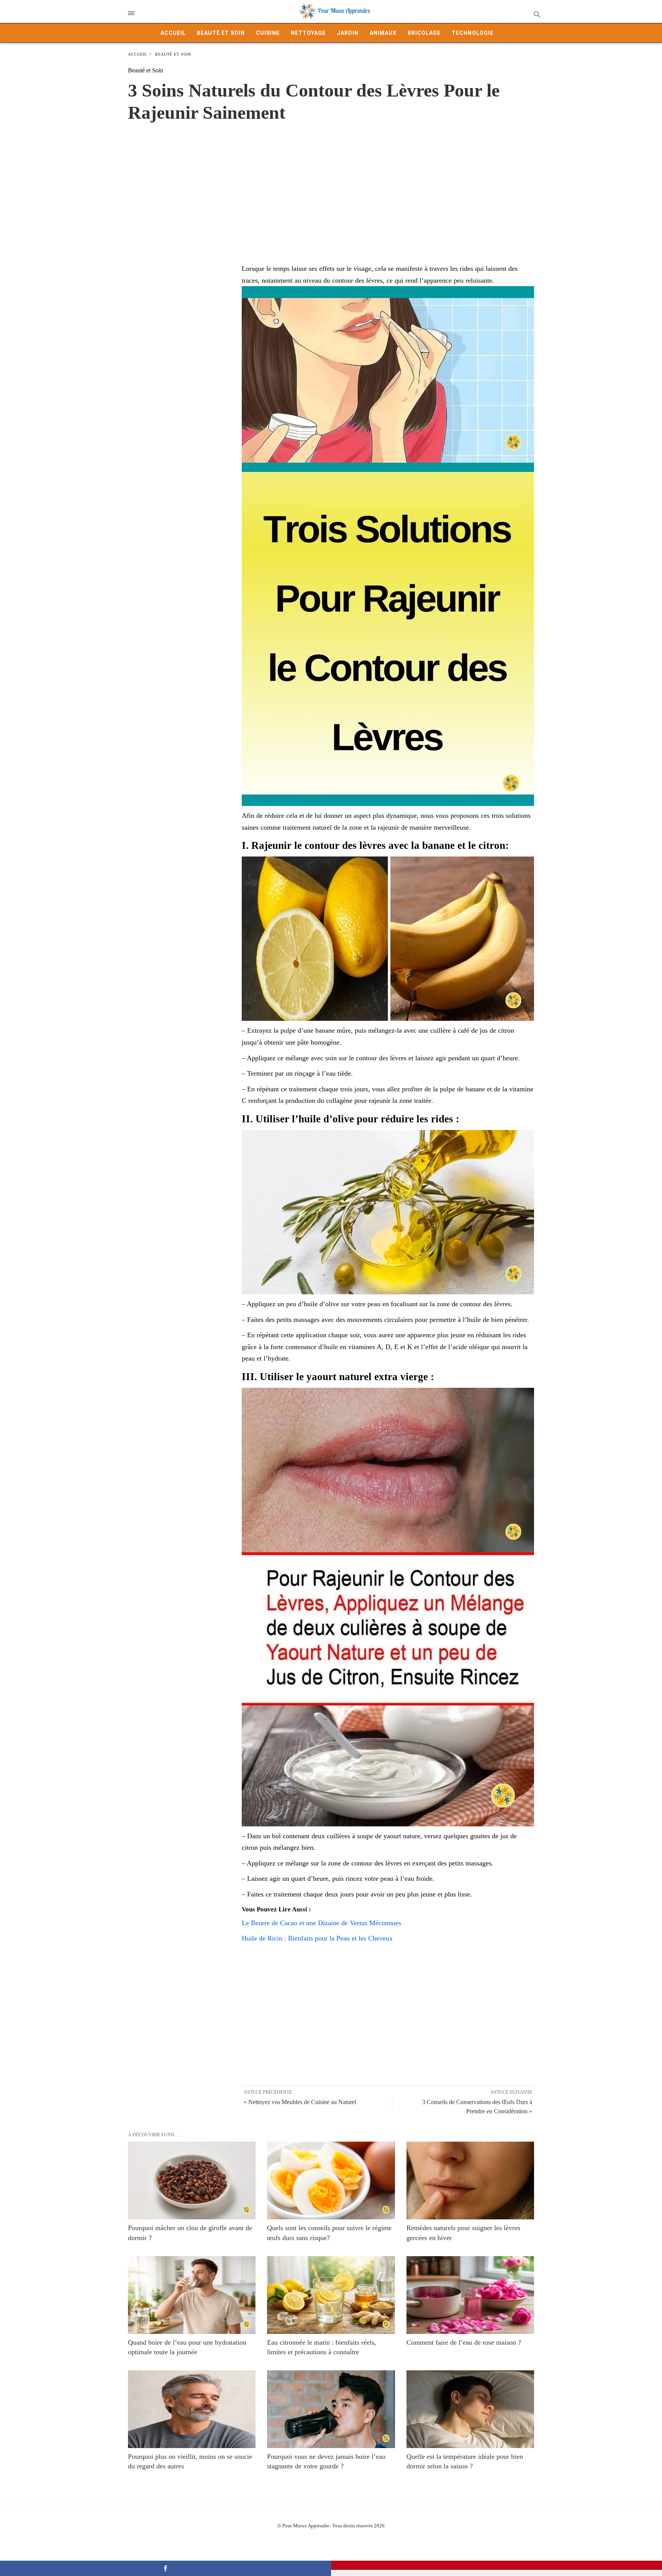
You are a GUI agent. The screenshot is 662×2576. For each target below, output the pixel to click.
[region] (331, 185)
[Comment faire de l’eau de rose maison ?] (470, 2295)
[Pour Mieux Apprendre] (335, 11)
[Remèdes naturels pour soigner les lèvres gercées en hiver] (470, 2181)
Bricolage (424, 33)
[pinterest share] (496, 2565)
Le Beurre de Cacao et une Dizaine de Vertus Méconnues (321, 1923)
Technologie (473, 33)
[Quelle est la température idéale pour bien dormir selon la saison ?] (470, 2409)
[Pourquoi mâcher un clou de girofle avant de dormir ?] (192, 2181)
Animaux (383, 33)
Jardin (348, 33)
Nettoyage (308, 33)
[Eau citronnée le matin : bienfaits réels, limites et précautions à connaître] (331, 2295)
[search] (537, 14)
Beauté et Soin (221, 33)
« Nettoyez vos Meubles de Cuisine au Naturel (300, 2102)
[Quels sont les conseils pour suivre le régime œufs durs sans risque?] (331, 2181)
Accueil (173, 33)
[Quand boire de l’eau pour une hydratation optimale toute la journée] (192, 2295)
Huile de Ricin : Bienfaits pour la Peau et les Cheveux (317, 1938)
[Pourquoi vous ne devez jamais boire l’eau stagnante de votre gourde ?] (331, 2409)
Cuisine (268, 33)
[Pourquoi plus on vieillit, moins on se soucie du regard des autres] (192, 2409)
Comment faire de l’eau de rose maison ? (464, 2342)
